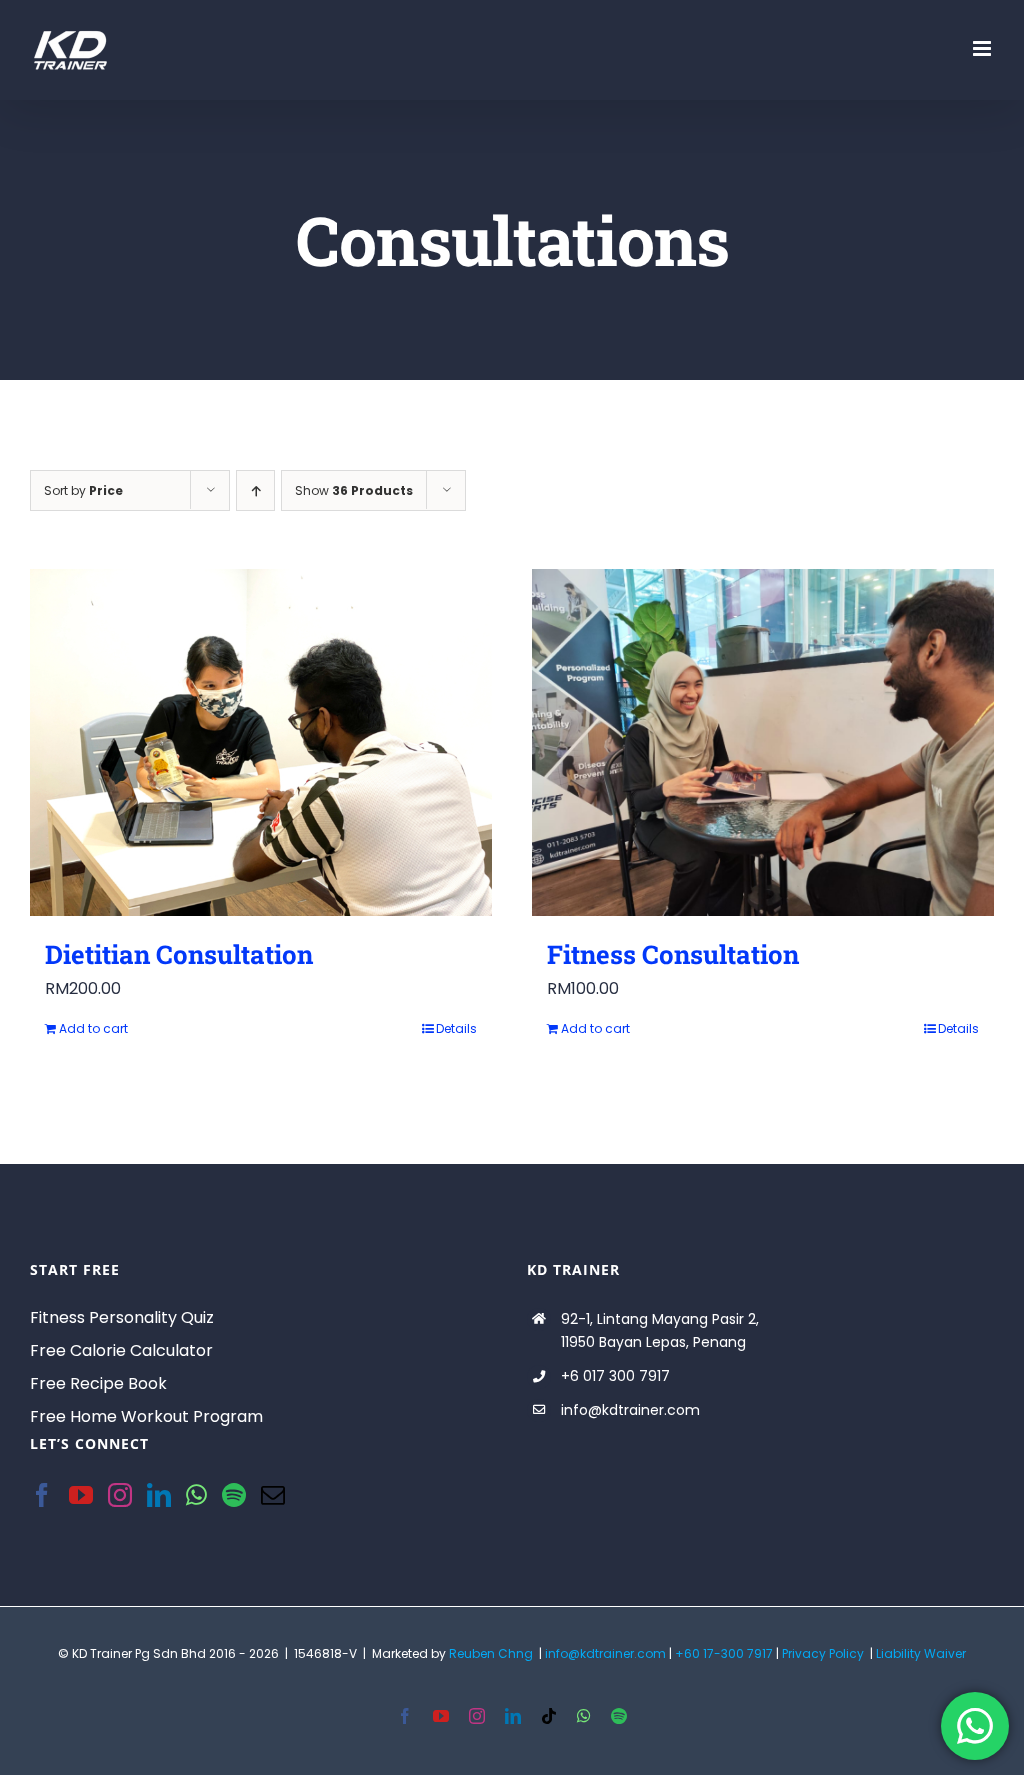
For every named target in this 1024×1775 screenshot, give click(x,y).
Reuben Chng (491, 1653)
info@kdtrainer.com (605, 1653)
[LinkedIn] (159, 1495)
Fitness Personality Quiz (122, 1317)
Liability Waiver (921, 1653)
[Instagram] (120, 1495)
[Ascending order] (255, 490)
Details (456, 1028)
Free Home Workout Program (146, 1416)
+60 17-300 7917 (724, 1653)
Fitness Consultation (673, 954)
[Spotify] (234, 1495)
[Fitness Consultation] (763, 742)
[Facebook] (42, 1495)
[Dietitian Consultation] (261, 742)
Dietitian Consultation (179, 954)
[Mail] (273, 1495)
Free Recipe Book (98, 1383)
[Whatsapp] (196, 1495)
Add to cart (93, 1028)
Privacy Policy (823, 1653)
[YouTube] (81, 1495)
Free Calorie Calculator (121, 1350)
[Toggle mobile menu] (983, 48)
